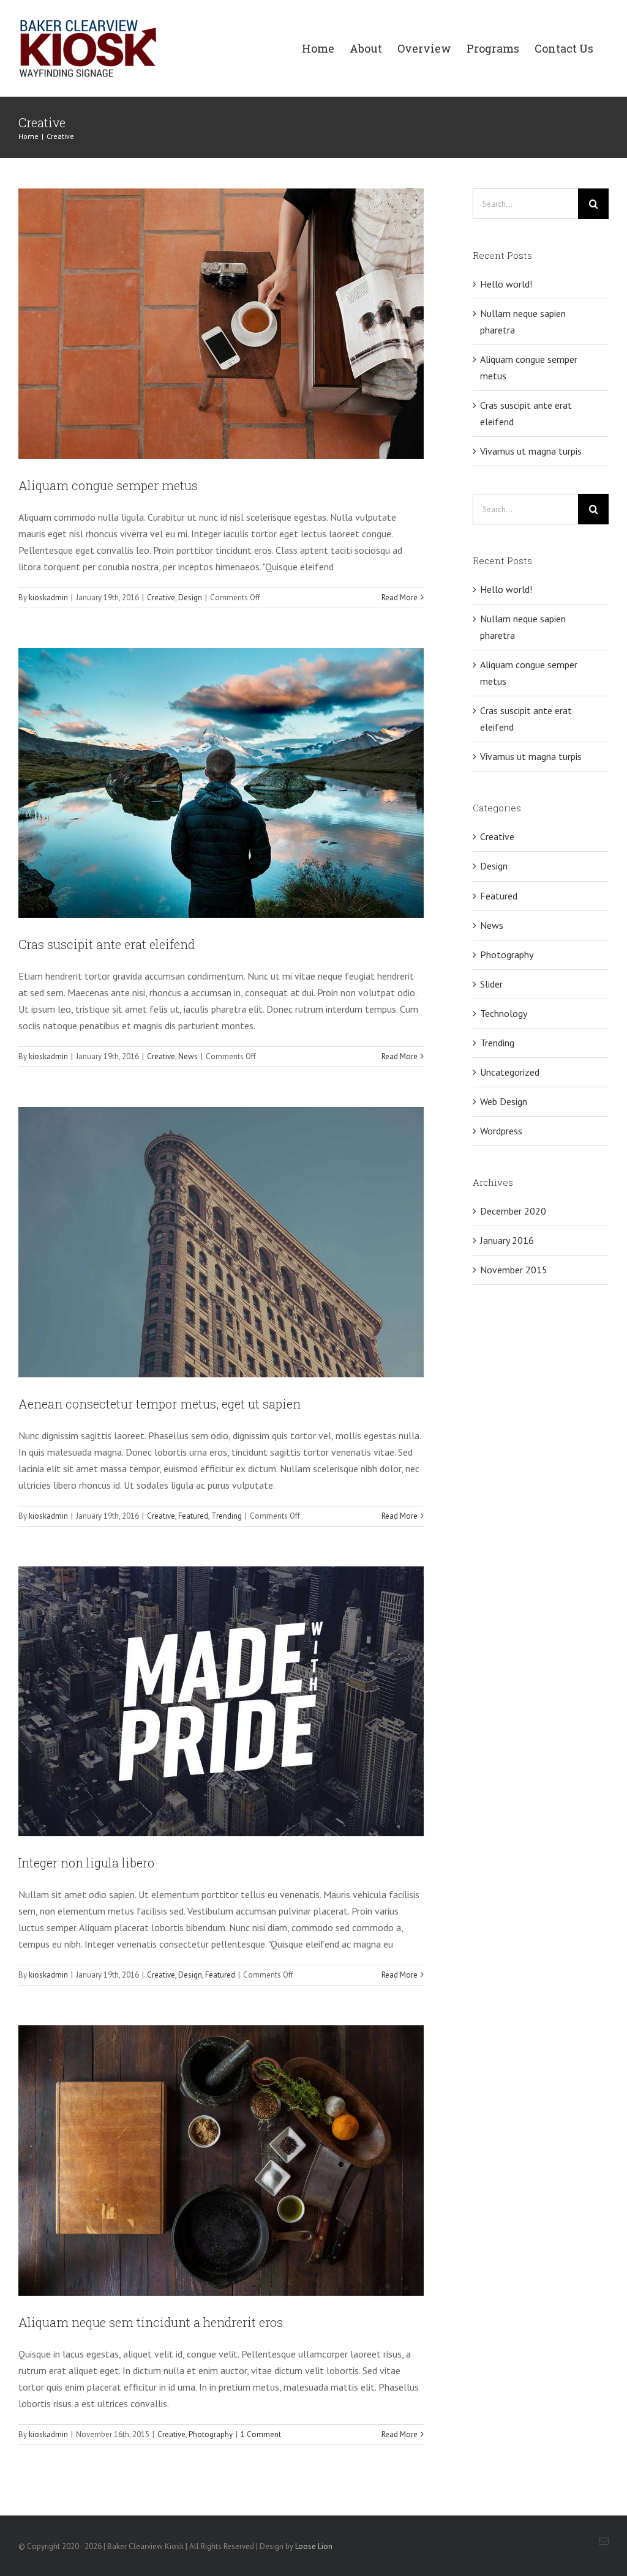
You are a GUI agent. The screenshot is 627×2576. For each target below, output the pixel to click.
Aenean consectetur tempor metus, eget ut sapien (160, 1404)
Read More (400, 597)
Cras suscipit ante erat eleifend (107, 944)
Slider (491, 984)
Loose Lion (314, 2546)
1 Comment (261, 2434)
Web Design (504, 1101)
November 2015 (514, 1270)
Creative (161, 597)
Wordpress (501, 1131)
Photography (211, 2434)
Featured (193, 1516)
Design (190, 597)
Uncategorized (510, 1072)
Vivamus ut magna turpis (531, 451)
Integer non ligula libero (86, 1863)
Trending (227, 1516)
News (188, 1056)
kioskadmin (48, 597)
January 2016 (507, 1240)
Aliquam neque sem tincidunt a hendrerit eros (151, 2322)
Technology (504, 1013)
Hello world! (506, 284)
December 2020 (513, 1211)
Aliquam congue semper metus (108, 485)
